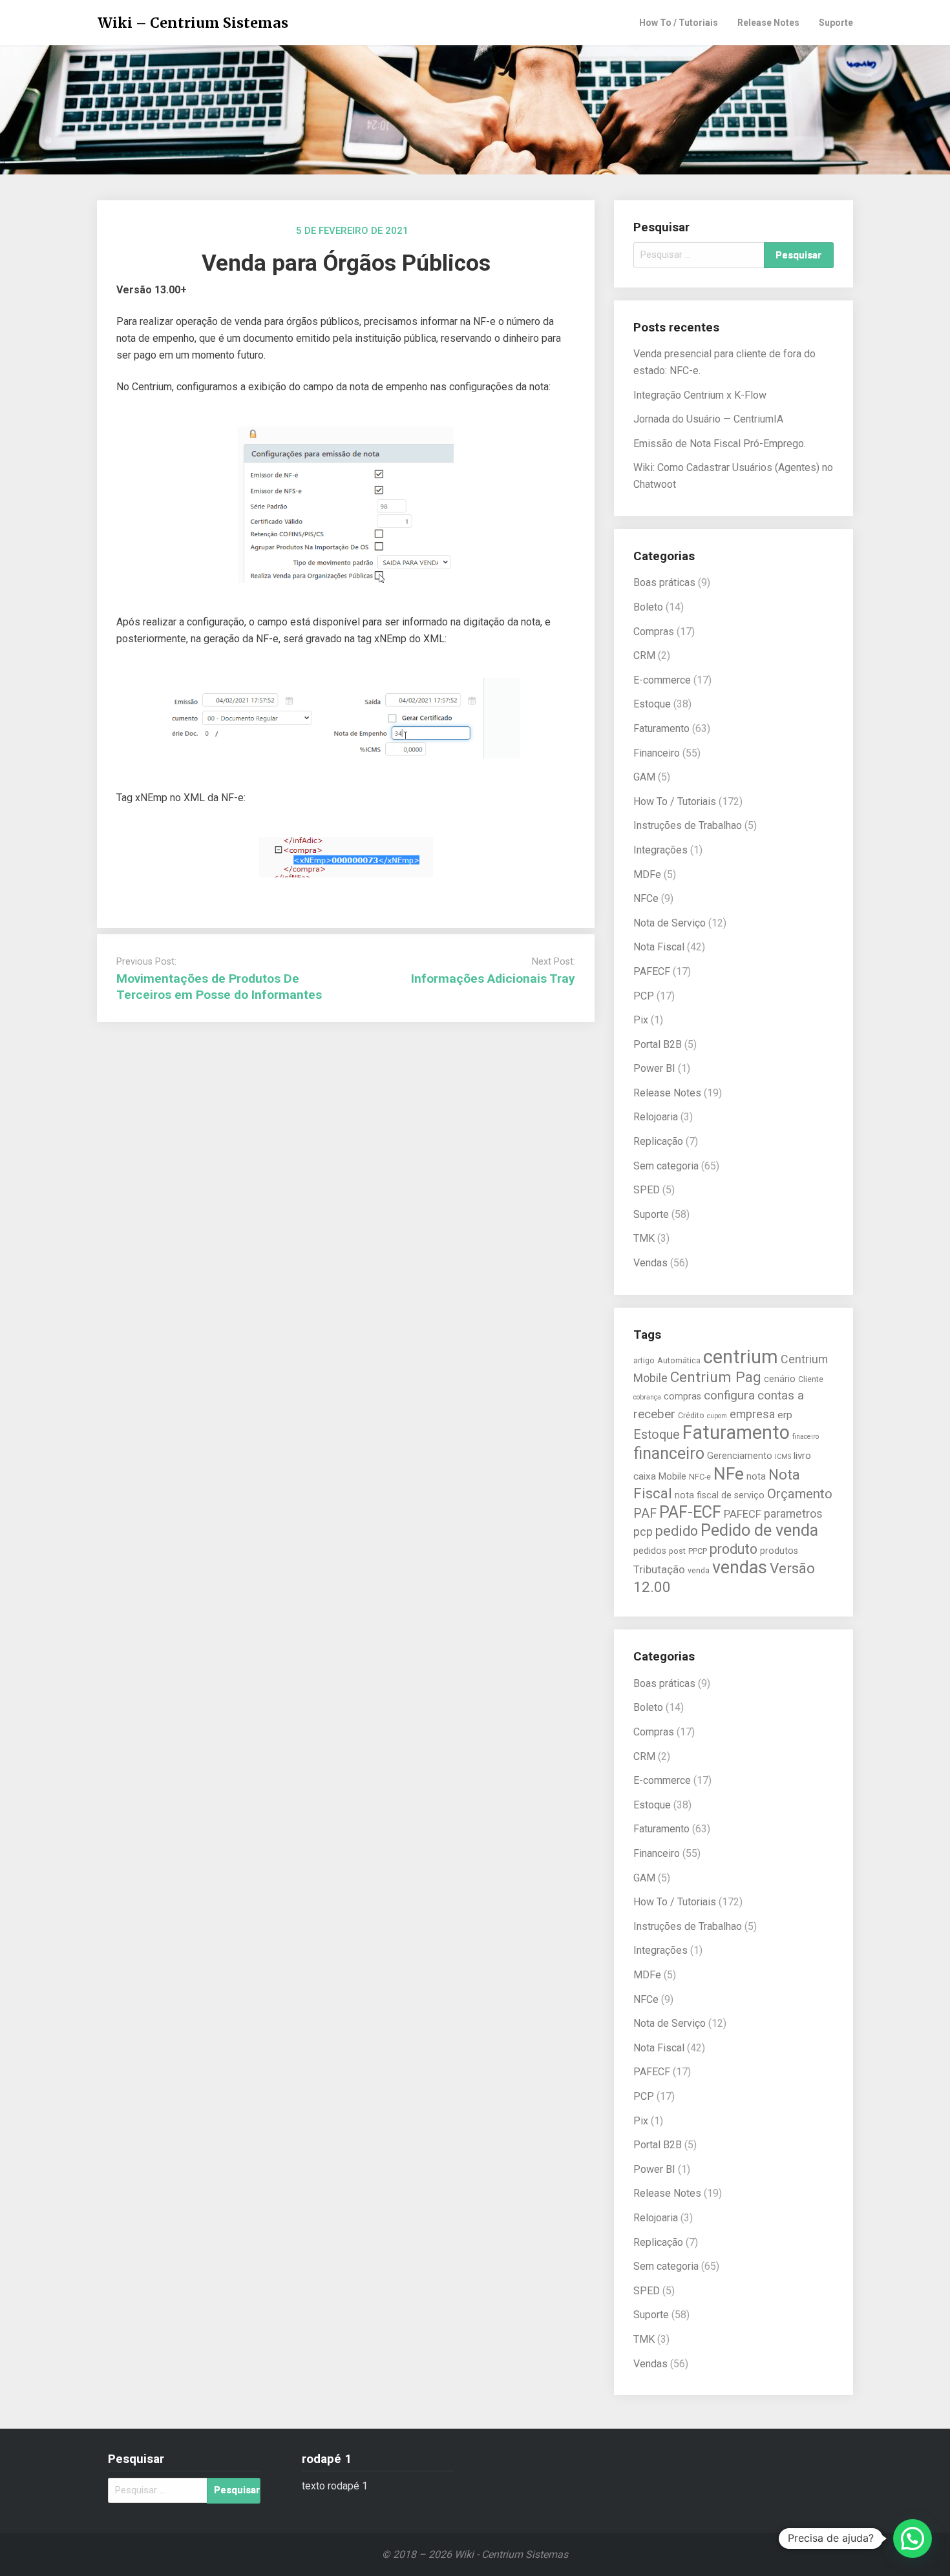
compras (682, 1396)
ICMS (783, 1457)
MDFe (647, 874)
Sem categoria (666, 1166)
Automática (679, 1360)
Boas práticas (664, 582)
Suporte (836, 23)
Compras (654, 632)
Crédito (691, 1415)
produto (734, 1549)
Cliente (811, 1379)
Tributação (659, 1570)
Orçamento (800, 1494)
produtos (779, 1551)
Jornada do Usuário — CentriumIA (708, 419)
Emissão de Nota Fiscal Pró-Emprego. (720, 444)
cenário (780, 1379)
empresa (752, 1414)
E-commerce (662, 680)
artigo (644, 1360)
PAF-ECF (690, 1512)
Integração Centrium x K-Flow (700, 395)
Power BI (654, 1068)
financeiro (669, 1453)
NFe (729, 1473)
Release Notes (768, 23)
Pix (641, 1020)
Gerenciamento (740, 1456)
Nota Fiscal (659, 947)
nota (756, 1476)
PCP (644, 996)
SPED (647, 1190)
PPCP (698, 1551)
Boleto (648, 607)
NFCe (646, 898)
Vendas (650, 1263)
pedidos (650, 1551)
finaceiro (806, 1437)
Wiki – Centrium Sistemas (193, 23)
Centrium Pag (716, 1377)
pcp (643, 1532)
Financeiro (657, 753)
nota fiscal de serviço (720, 1495)
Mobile (672, 1476)
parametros (793, 1513)
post (677, 1551)
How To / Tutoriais (679, 23)
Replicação (658, 1141)
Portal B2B (658, 1044)
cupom (717, 1416)
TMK (644, 1238)
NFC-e (700, 1477)
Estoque (652, 704)
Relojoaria (656, 1117)
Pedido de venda (759, 1530)
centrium (741, 1357)
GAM (644, 777)
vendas (740, 1567)
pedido (677, 1531)
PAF (645, 1513)
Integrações (660, 850)
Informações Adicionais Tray (493, 979)
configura (729, 1396)
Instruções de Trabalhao (688, 825)
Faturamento (661, 728)
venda (699, 1570)
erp (785, 1415)
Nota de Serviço (670, 923)
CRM (644, 655)
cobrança (647, 1397)
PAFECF (652, 971)
